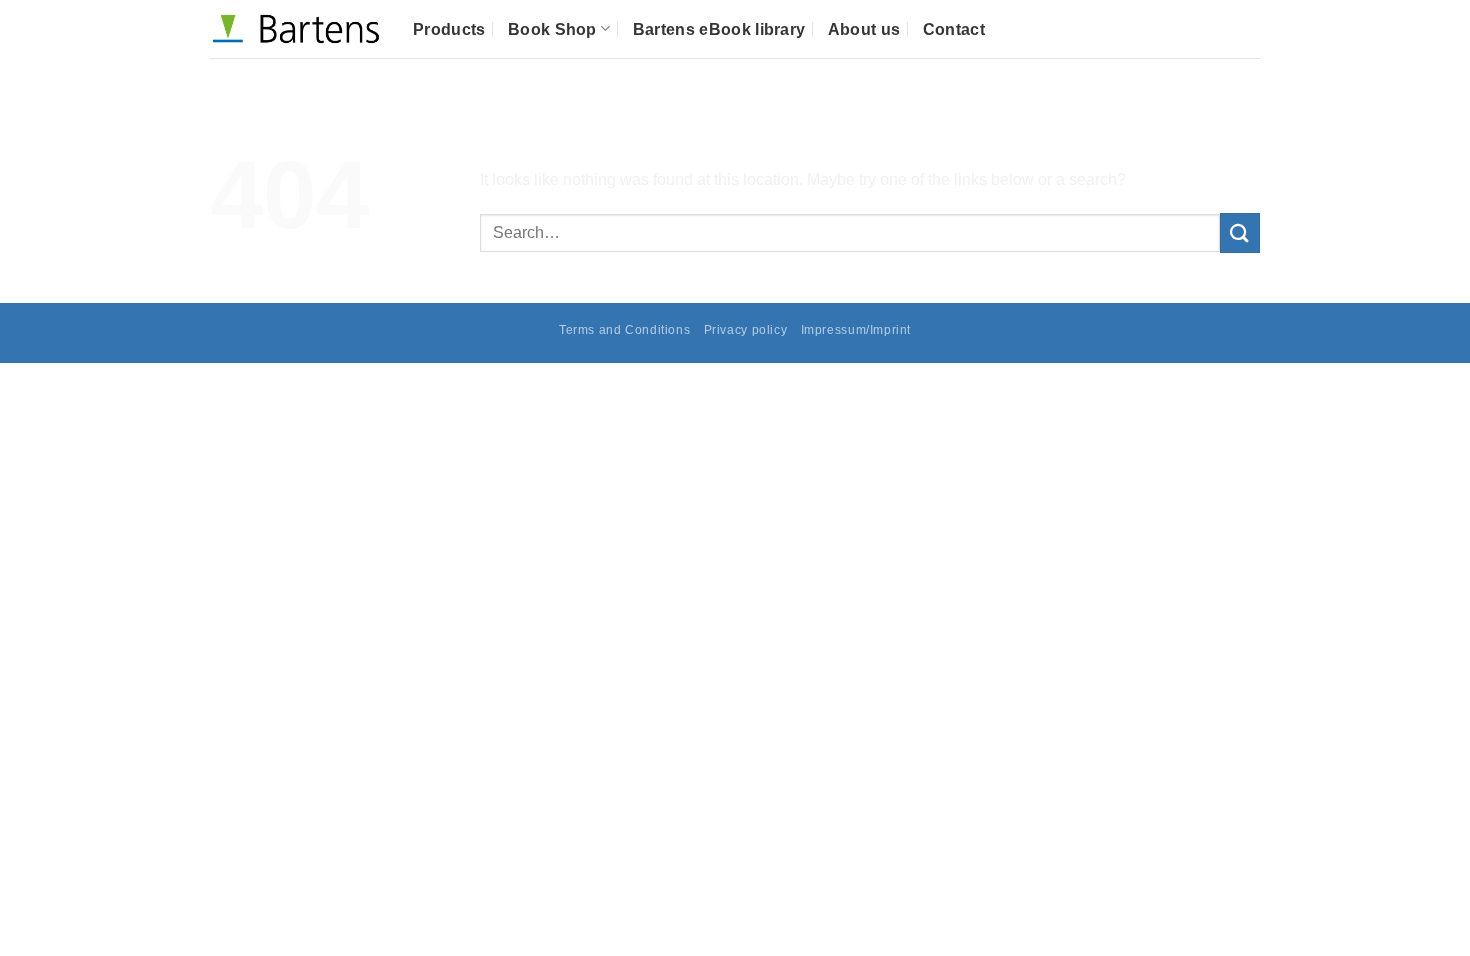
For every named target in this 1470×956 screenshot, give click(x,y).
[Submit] (1240, 232)
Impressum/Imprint (856, 330)
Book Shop (552, 29)
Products (449, 29)
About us (864, 29)
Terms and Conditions (624, 330)
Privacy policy (746, 330)
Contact (954, 29)
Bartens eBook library (719, 29)
